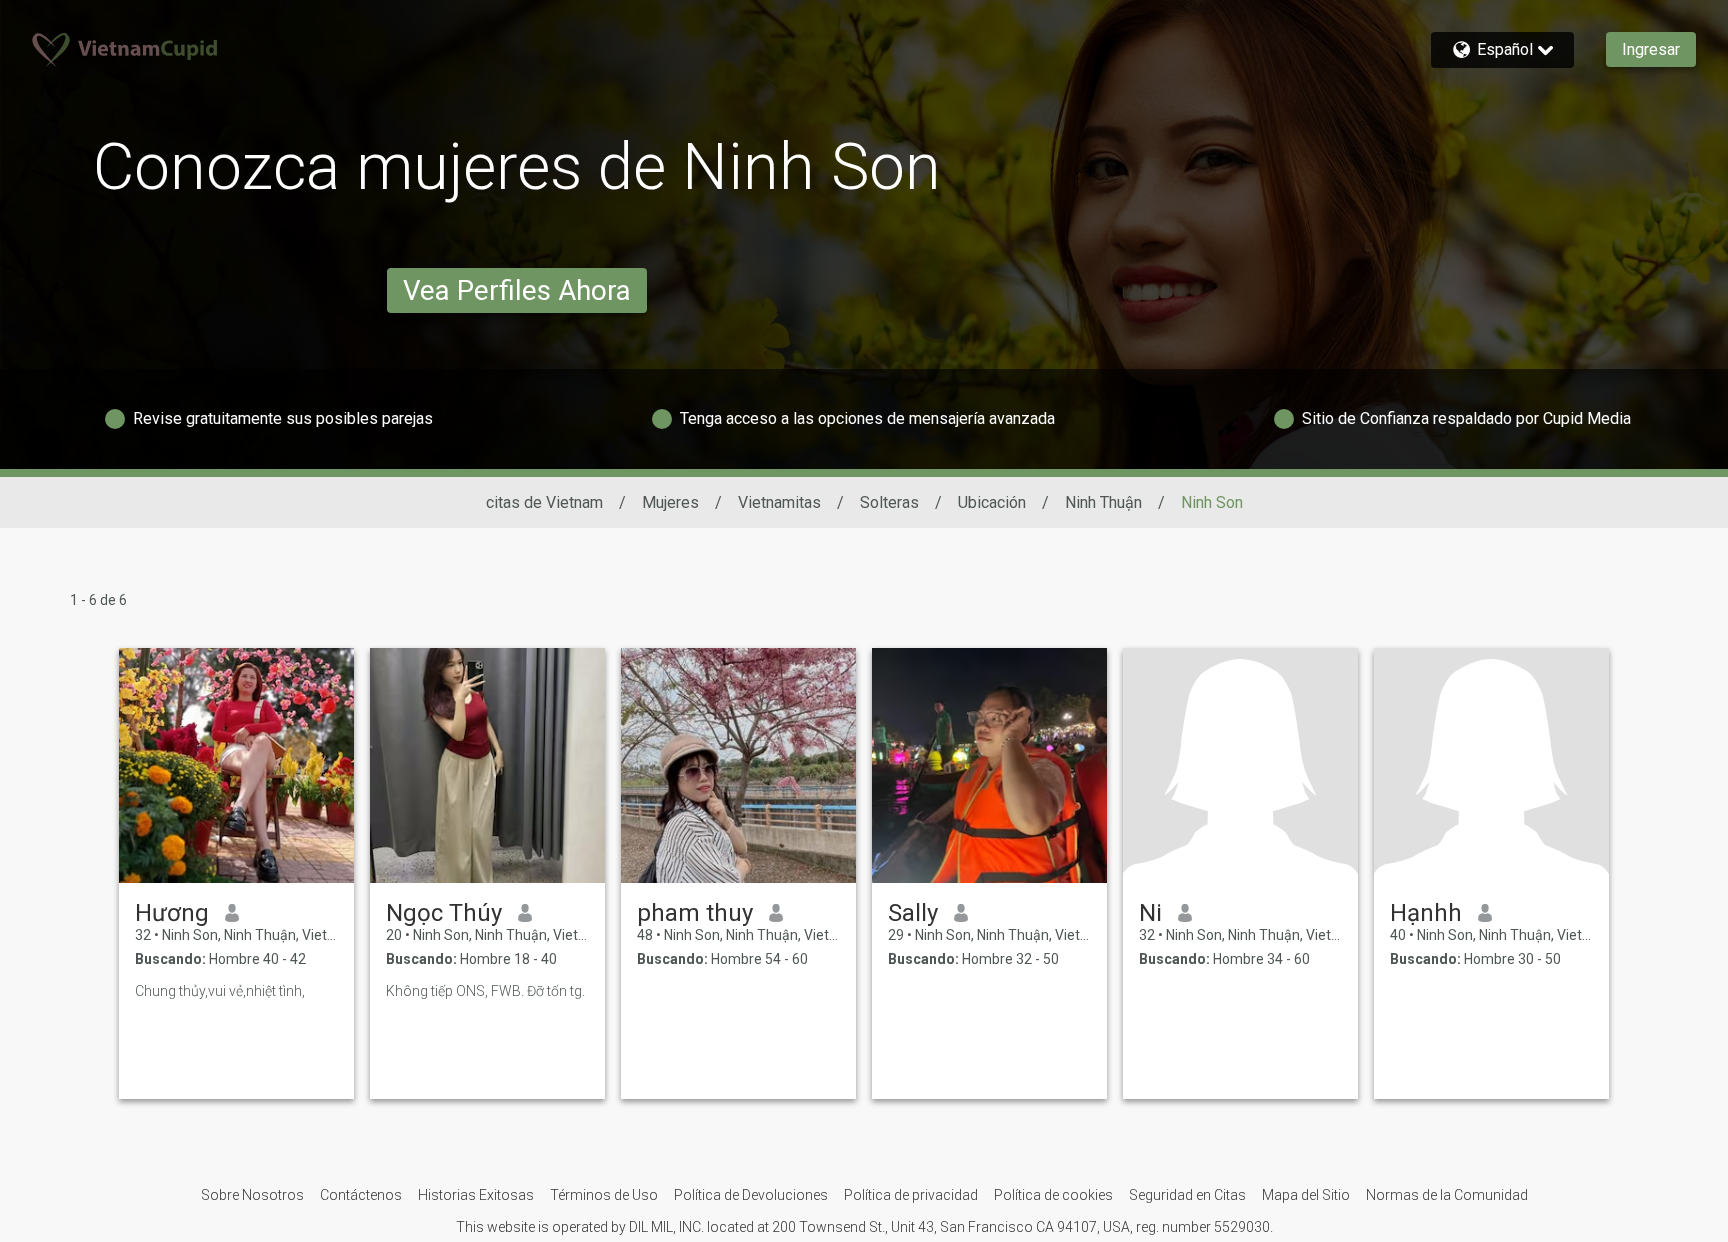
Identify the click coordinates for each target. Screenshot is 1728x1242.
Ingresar (1651, 49)
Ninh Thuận (1103, 502)
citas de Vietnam (544, 502)
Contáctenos (361, 1195)
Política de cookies (1053, 1195)
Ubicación (992, 502)
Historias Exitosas (476, 1195)
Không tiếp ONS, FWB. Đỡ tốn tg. (485, 991)
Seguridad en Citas (1187, 1195)
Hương (172, 913)
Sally (913, 913)
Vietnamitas (779, 502)
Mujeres (670, 502)
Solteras (889, 502)
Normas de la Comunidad (1447, 1195)
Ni (1150, 913)
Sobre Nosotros (252, 1195)
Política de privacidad (911, 1195)
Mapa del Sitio (1306, 1195)
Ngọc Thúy (444, 913)
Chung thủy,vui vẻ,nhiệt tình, (220, 991)
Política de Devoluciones (751, 1195)
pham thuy (695, 913)
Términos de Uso (604, 1195)
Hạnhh (1426, 913)
